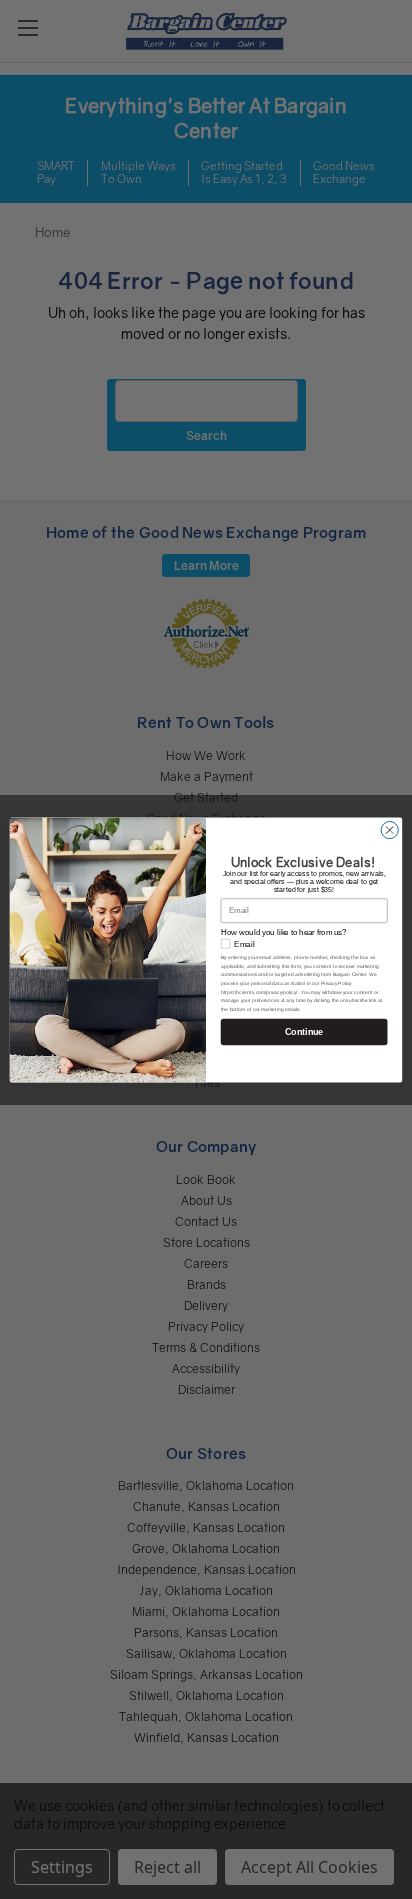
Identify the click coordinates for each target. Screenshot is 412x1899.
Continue (304, 1031)
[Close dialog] (389, 829)
